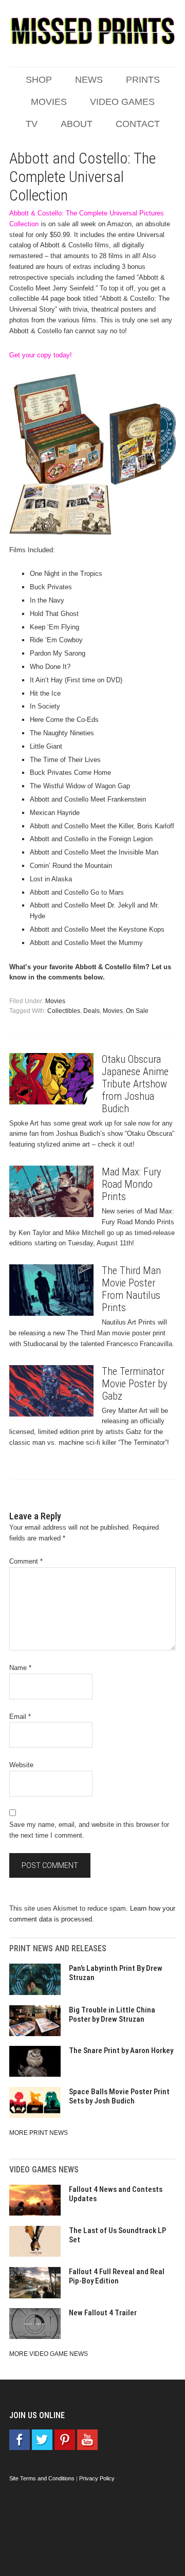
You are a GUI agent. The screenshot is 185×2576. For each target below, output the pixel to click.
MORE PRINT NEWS (39, 2133)
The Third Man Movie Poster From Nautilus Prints (131, 1289)
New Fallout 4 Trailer (103, 2313)
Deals (91, 1011)
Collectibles (64, 1011)
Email (20, 1717)
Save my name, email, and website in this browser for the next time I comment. (89, 1830)
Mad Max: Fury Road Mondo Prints (131, 1184)
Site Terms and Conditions (42, 2478)
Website (21, 1765)
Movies (55, 1001)
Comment (26, 1561)
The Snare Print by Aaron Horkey (121, 2051)
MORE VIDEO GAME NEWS (49, 2354)
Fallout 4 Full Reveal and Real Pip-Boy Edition (117, 2276)
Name (20, 1668)
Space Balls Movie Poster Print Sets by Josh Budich (119, 2096)
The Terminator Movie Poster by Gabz (134, 1384)
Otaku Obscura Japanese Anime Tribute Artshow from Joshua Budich (135, 1084)
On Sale (137, 1011)
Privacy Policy (97, 2478)
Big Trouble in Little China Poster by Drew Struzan (112, 2015)
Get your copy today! (41, 355)
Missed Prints (92, 31)
